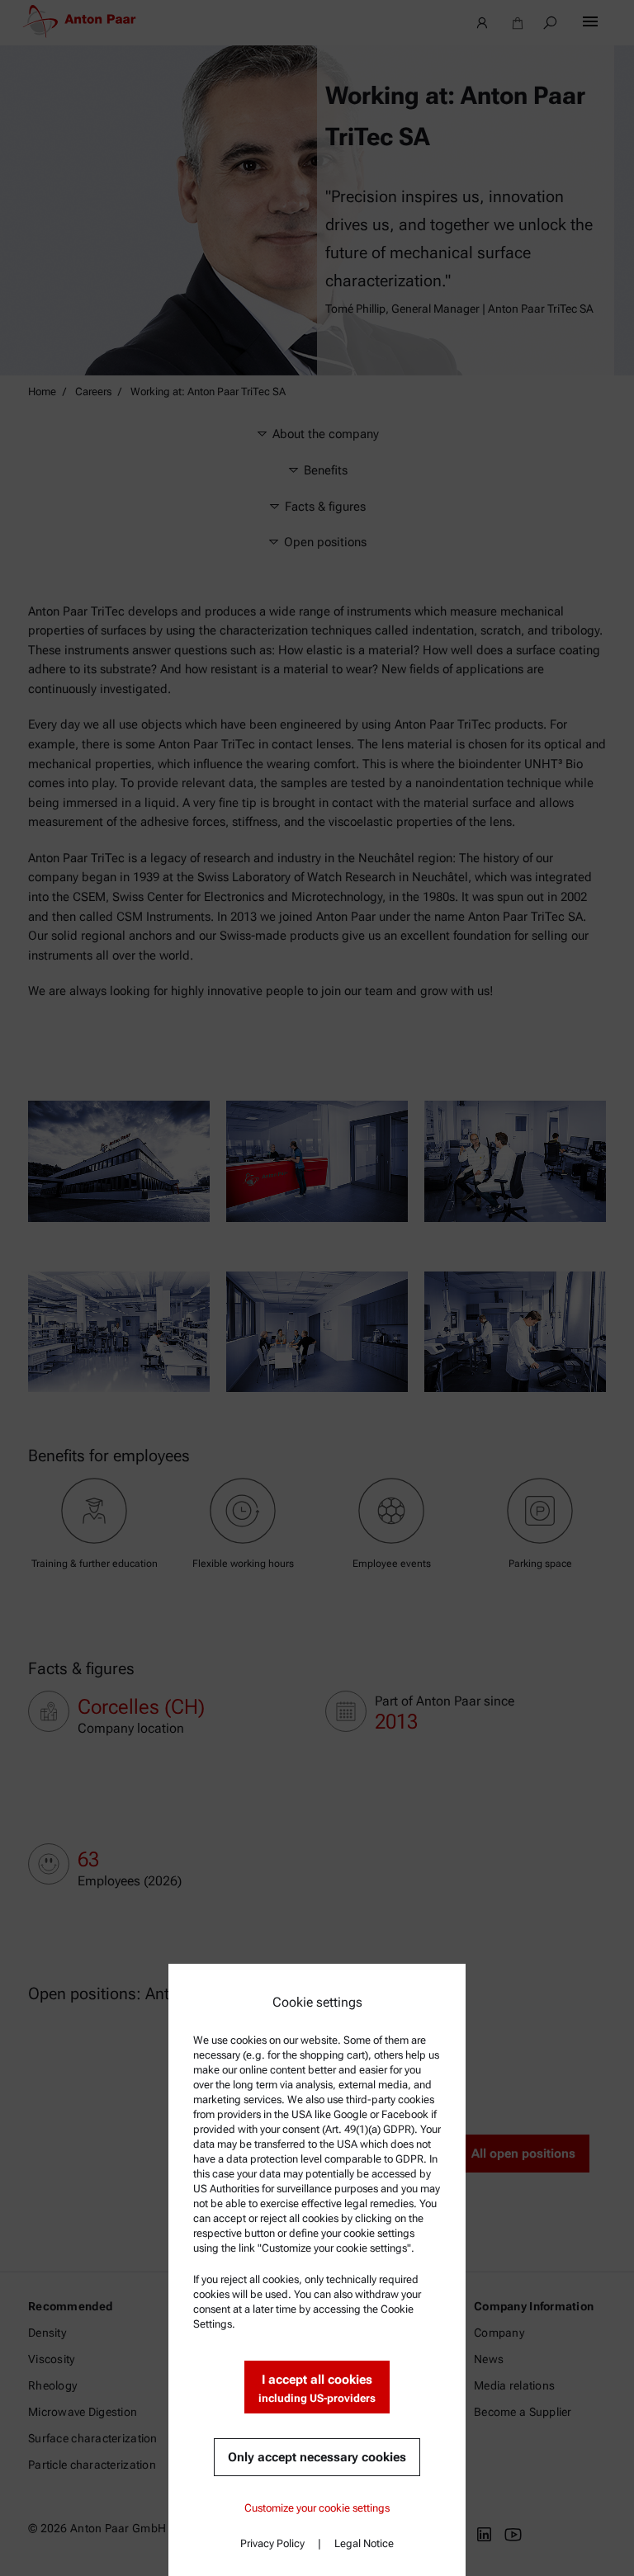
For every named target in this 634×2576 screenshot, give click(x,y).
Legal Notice (364, 2543)
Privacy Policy (272, 2543)
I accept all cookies (317, 2388)
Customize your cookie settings (317, 2508)
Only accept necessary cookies (317, 2457)
